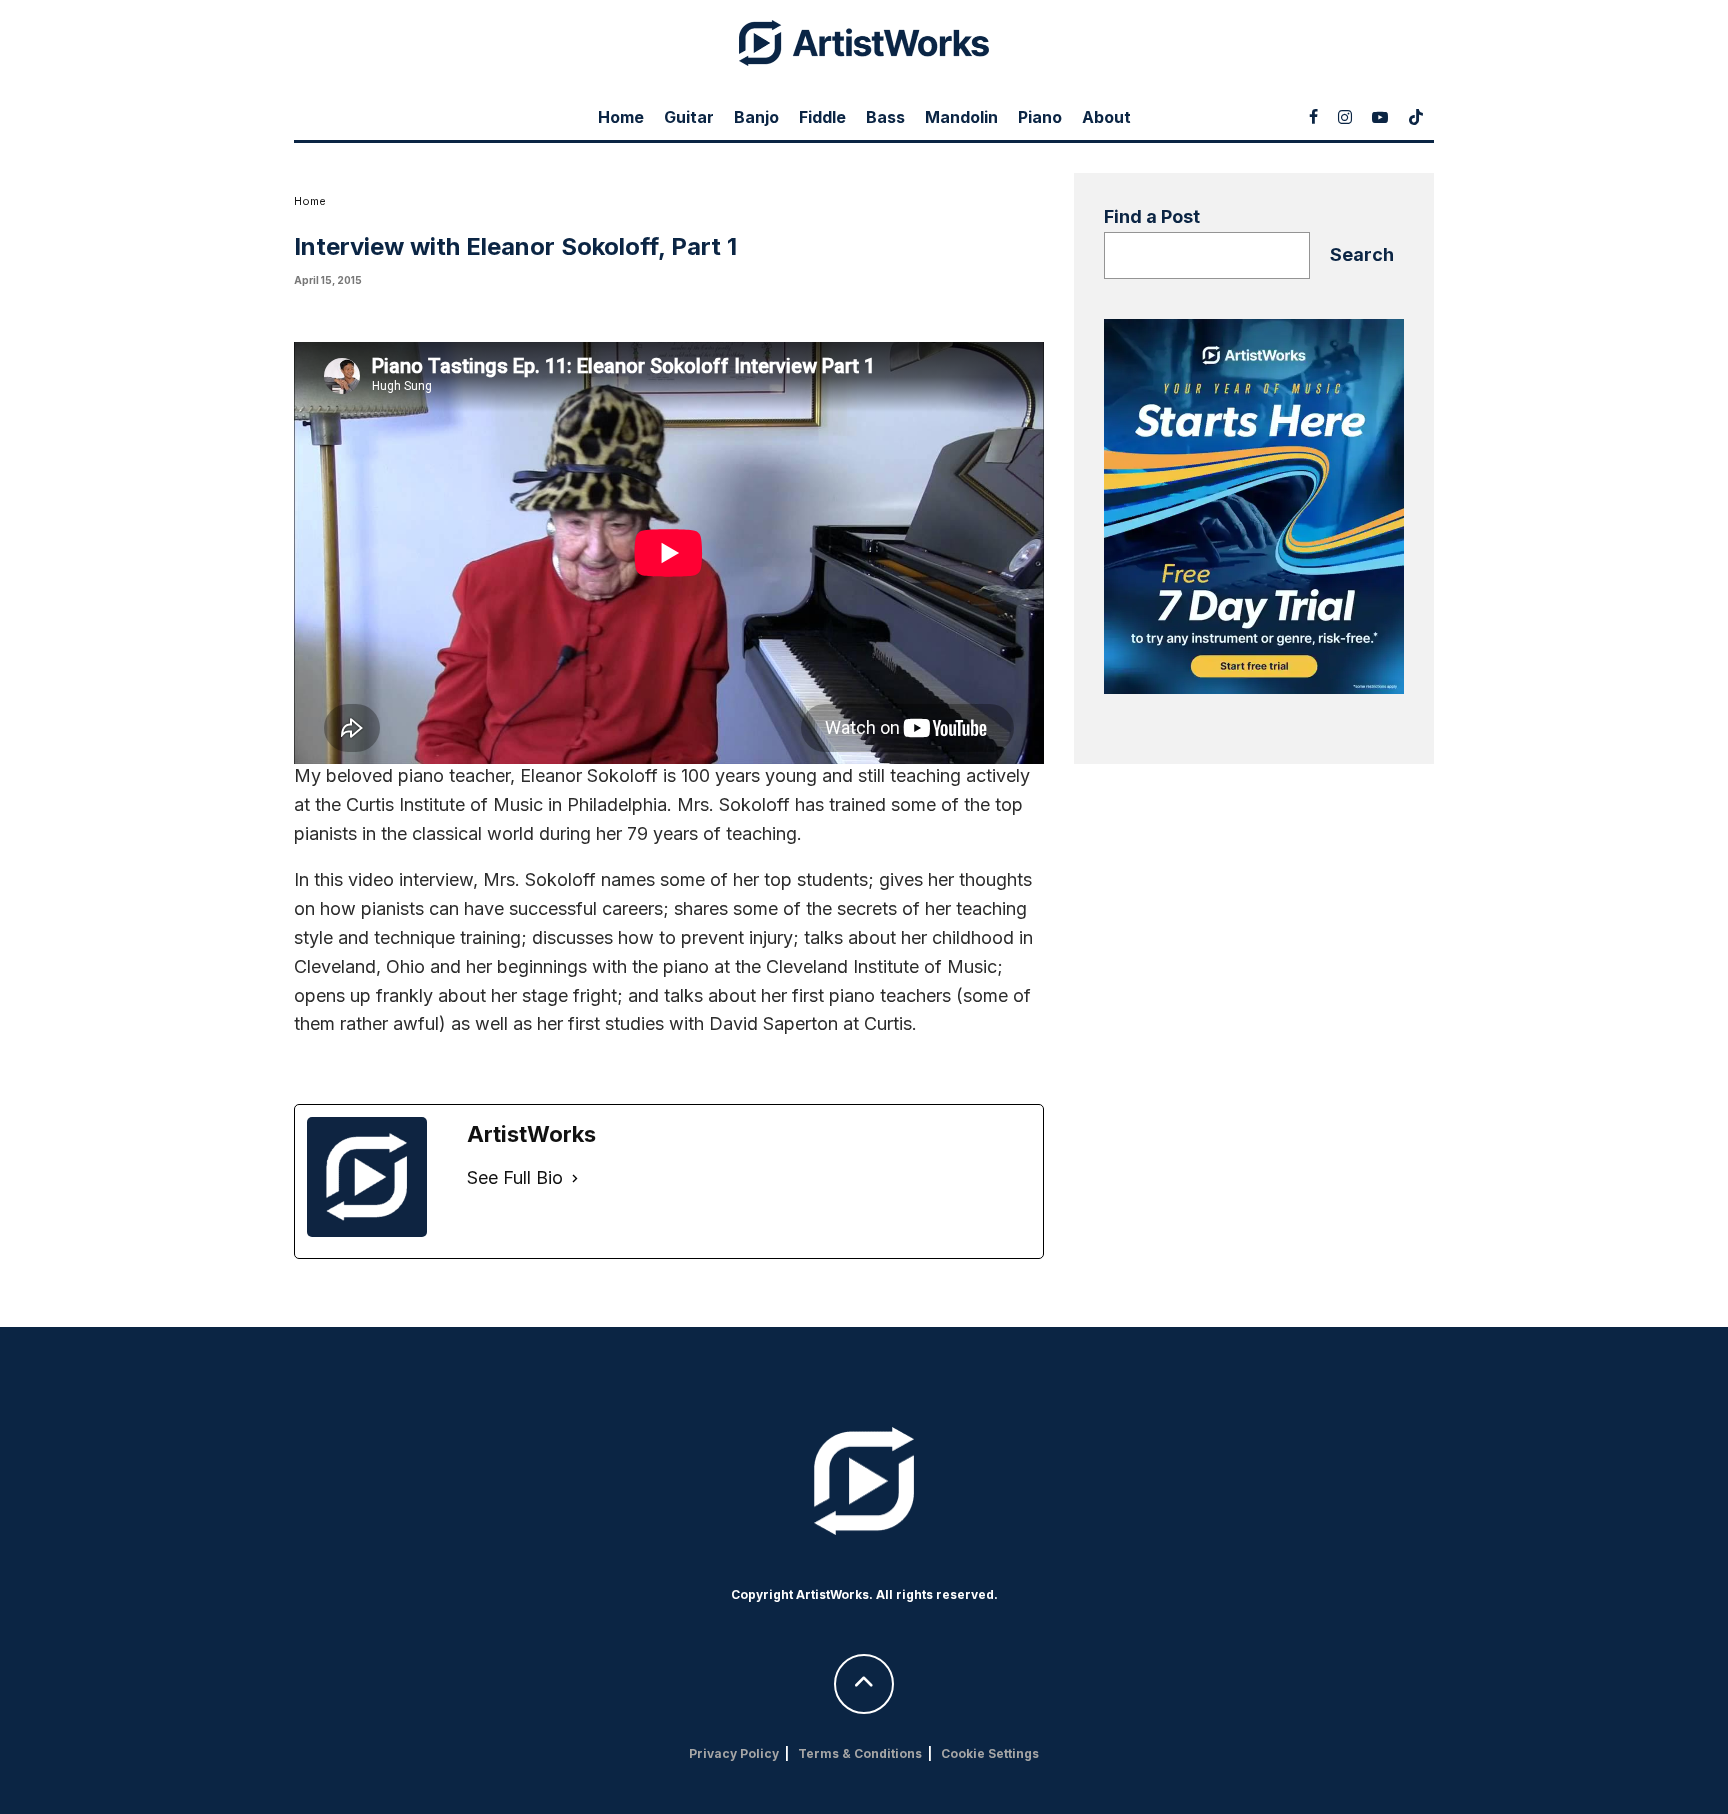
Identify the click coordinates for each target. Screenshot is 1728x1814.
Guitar (689, 117)
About (1106, 117)
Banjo (756, 117)
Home (621, 117)
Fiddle (822, 117)
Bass (885, 117)
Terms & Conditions (860, 1753)
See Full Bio (515, 1177)
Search (1362, 254)
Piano (1040, 117)
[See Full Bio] (575, 1178)
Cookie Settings (990, 1753)
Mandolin (961, 117)
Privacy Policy (734, 1753)
